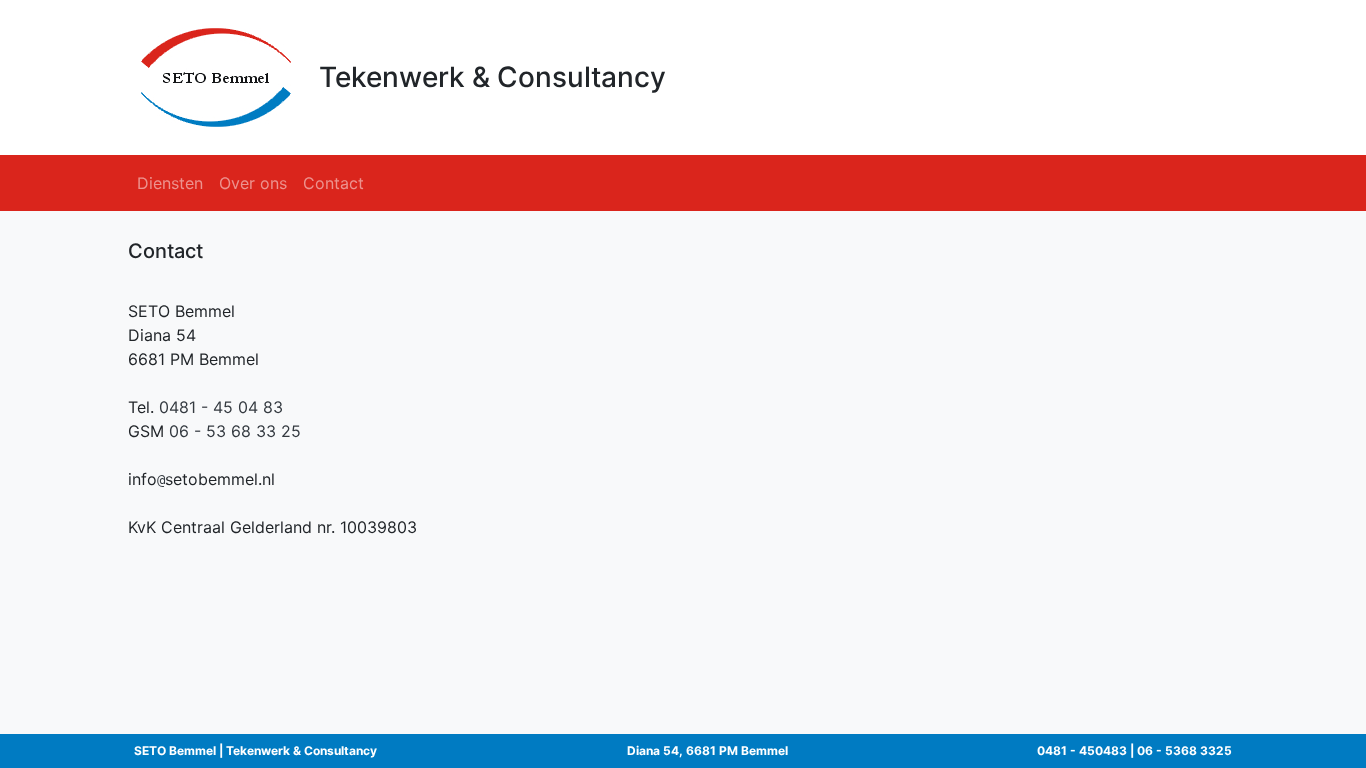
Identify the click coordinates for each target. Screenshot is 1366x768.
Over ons (253, 183)
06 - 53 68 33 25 (235, 431)
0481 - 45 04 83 (221, 407)
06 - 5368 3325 (1184, 750)
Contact (333, 183)
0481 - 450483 (1082, 750)
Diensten (170, 183)
